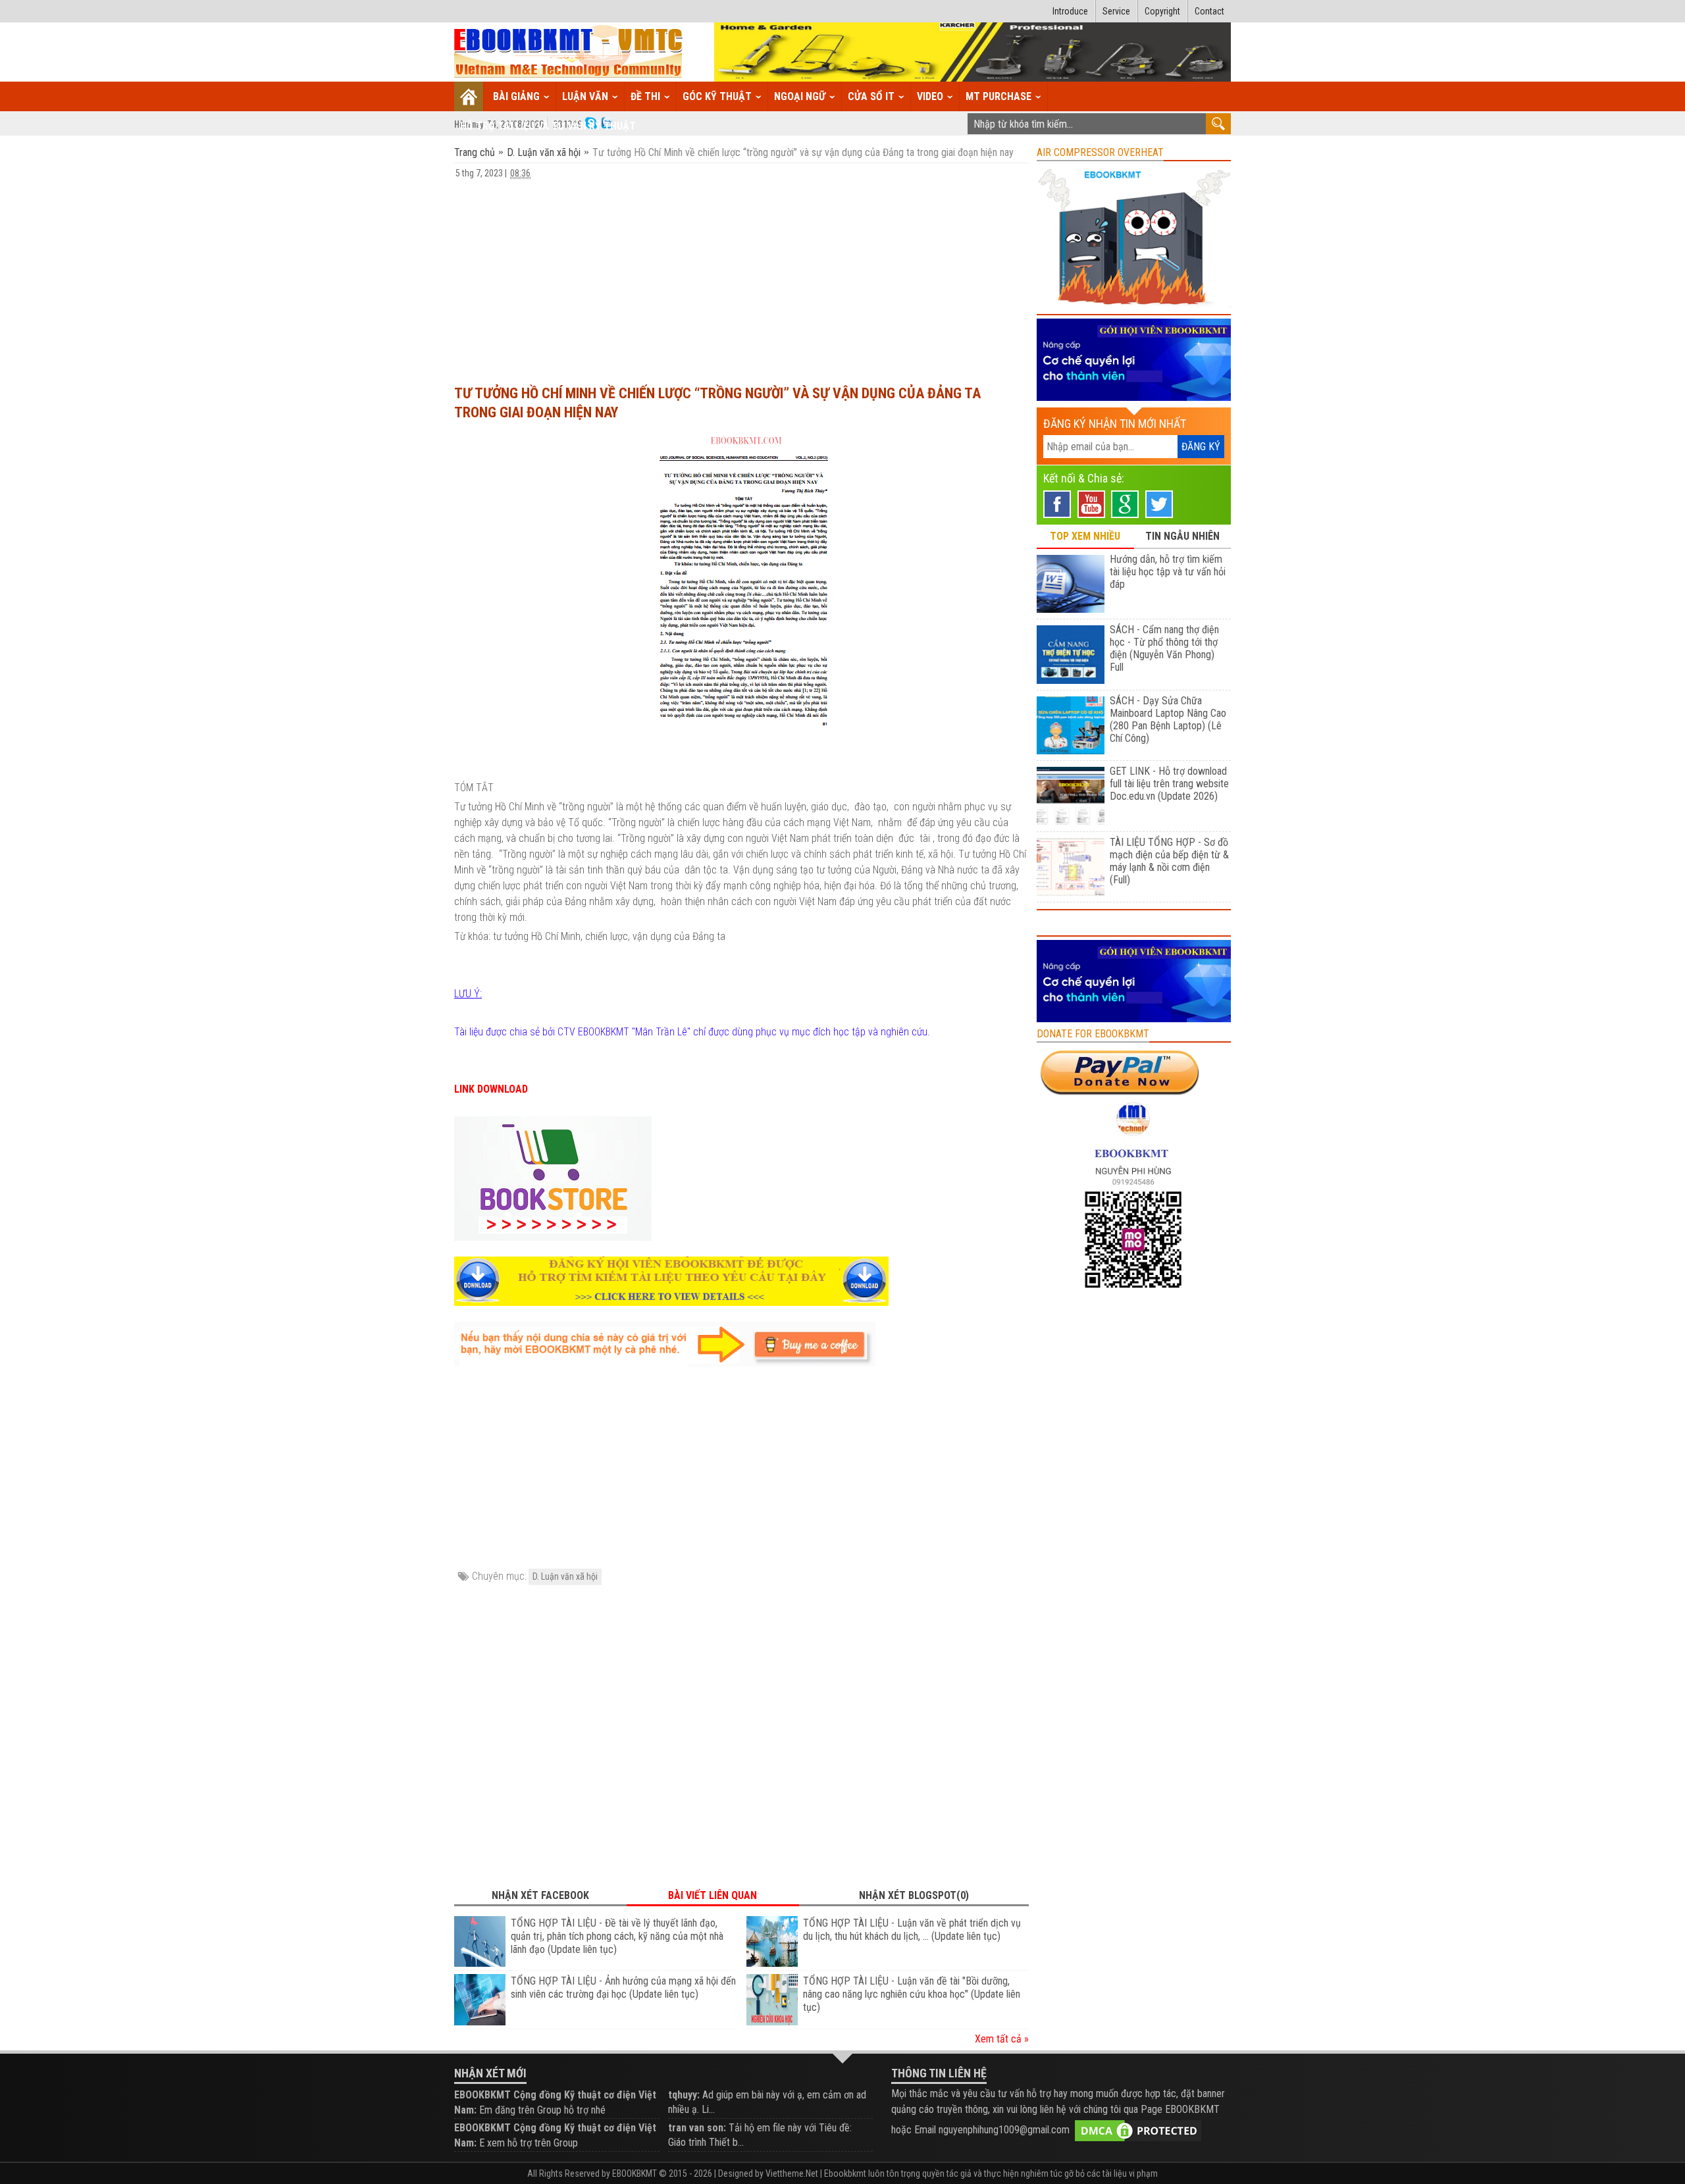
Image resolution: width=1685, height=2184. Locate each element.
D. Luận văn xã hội (544, 152)
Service (1116, 11)
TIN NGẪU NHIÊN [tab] (1182, 536)
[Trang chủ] (469, 96)
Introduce (1070, 11)
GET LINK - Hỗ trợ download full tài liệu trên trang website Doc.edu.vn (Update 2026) (1169, 784)
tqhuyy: (684, 2095)
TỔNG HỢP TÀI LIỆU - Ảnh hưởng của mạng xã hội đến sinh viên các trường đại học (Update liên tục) (623, 1988)
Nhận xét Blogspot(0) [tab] (914, 1895)
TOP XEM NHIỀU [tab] (1085, 536)
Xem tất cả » (1002, 2039)
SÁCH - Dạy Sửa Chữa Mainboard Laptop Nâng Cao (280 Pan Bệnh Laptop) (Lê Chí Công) (1168, 719)
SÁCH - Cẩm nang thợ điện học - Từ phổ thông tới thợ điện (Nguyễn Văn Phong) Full (1164, 648)
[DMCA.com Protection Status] (1138, 2130)
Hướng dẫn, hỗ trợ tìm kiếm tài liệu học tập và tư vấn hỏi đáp (1168, 572)
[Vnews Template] (569, 52)
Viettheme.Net (792, 2173)
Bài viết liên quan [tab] (713, 1895)
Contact (1209, 11)
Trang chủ (476, 152)
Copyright (1162, 11)
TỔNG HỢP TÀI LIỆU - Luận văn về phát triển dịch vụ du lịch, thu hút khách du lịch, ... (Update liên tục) (912, 1930)
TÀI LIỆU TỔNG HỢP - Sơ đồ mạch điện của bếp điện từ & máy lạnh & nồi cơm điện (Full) (1169, 861)
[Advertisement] (741, 276)
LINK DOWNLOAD (491, 1089)
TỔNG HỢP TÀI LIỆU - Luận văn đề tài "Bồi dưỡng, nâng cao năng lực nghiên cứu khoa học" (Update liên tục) (912, 1994)
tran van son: (697, 2128)
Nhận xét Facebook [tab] (540, 1895)
